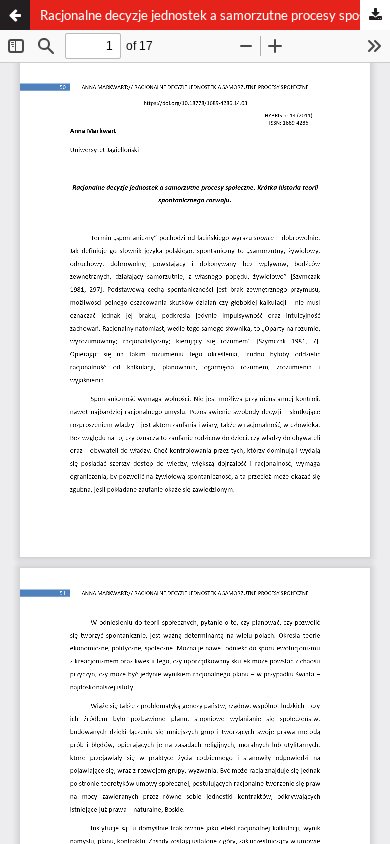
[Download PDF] (375, 15)
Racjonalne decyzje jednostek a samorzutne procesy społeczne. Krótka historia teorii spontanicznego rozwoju (215, 15)
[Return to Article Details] (15, 15)
